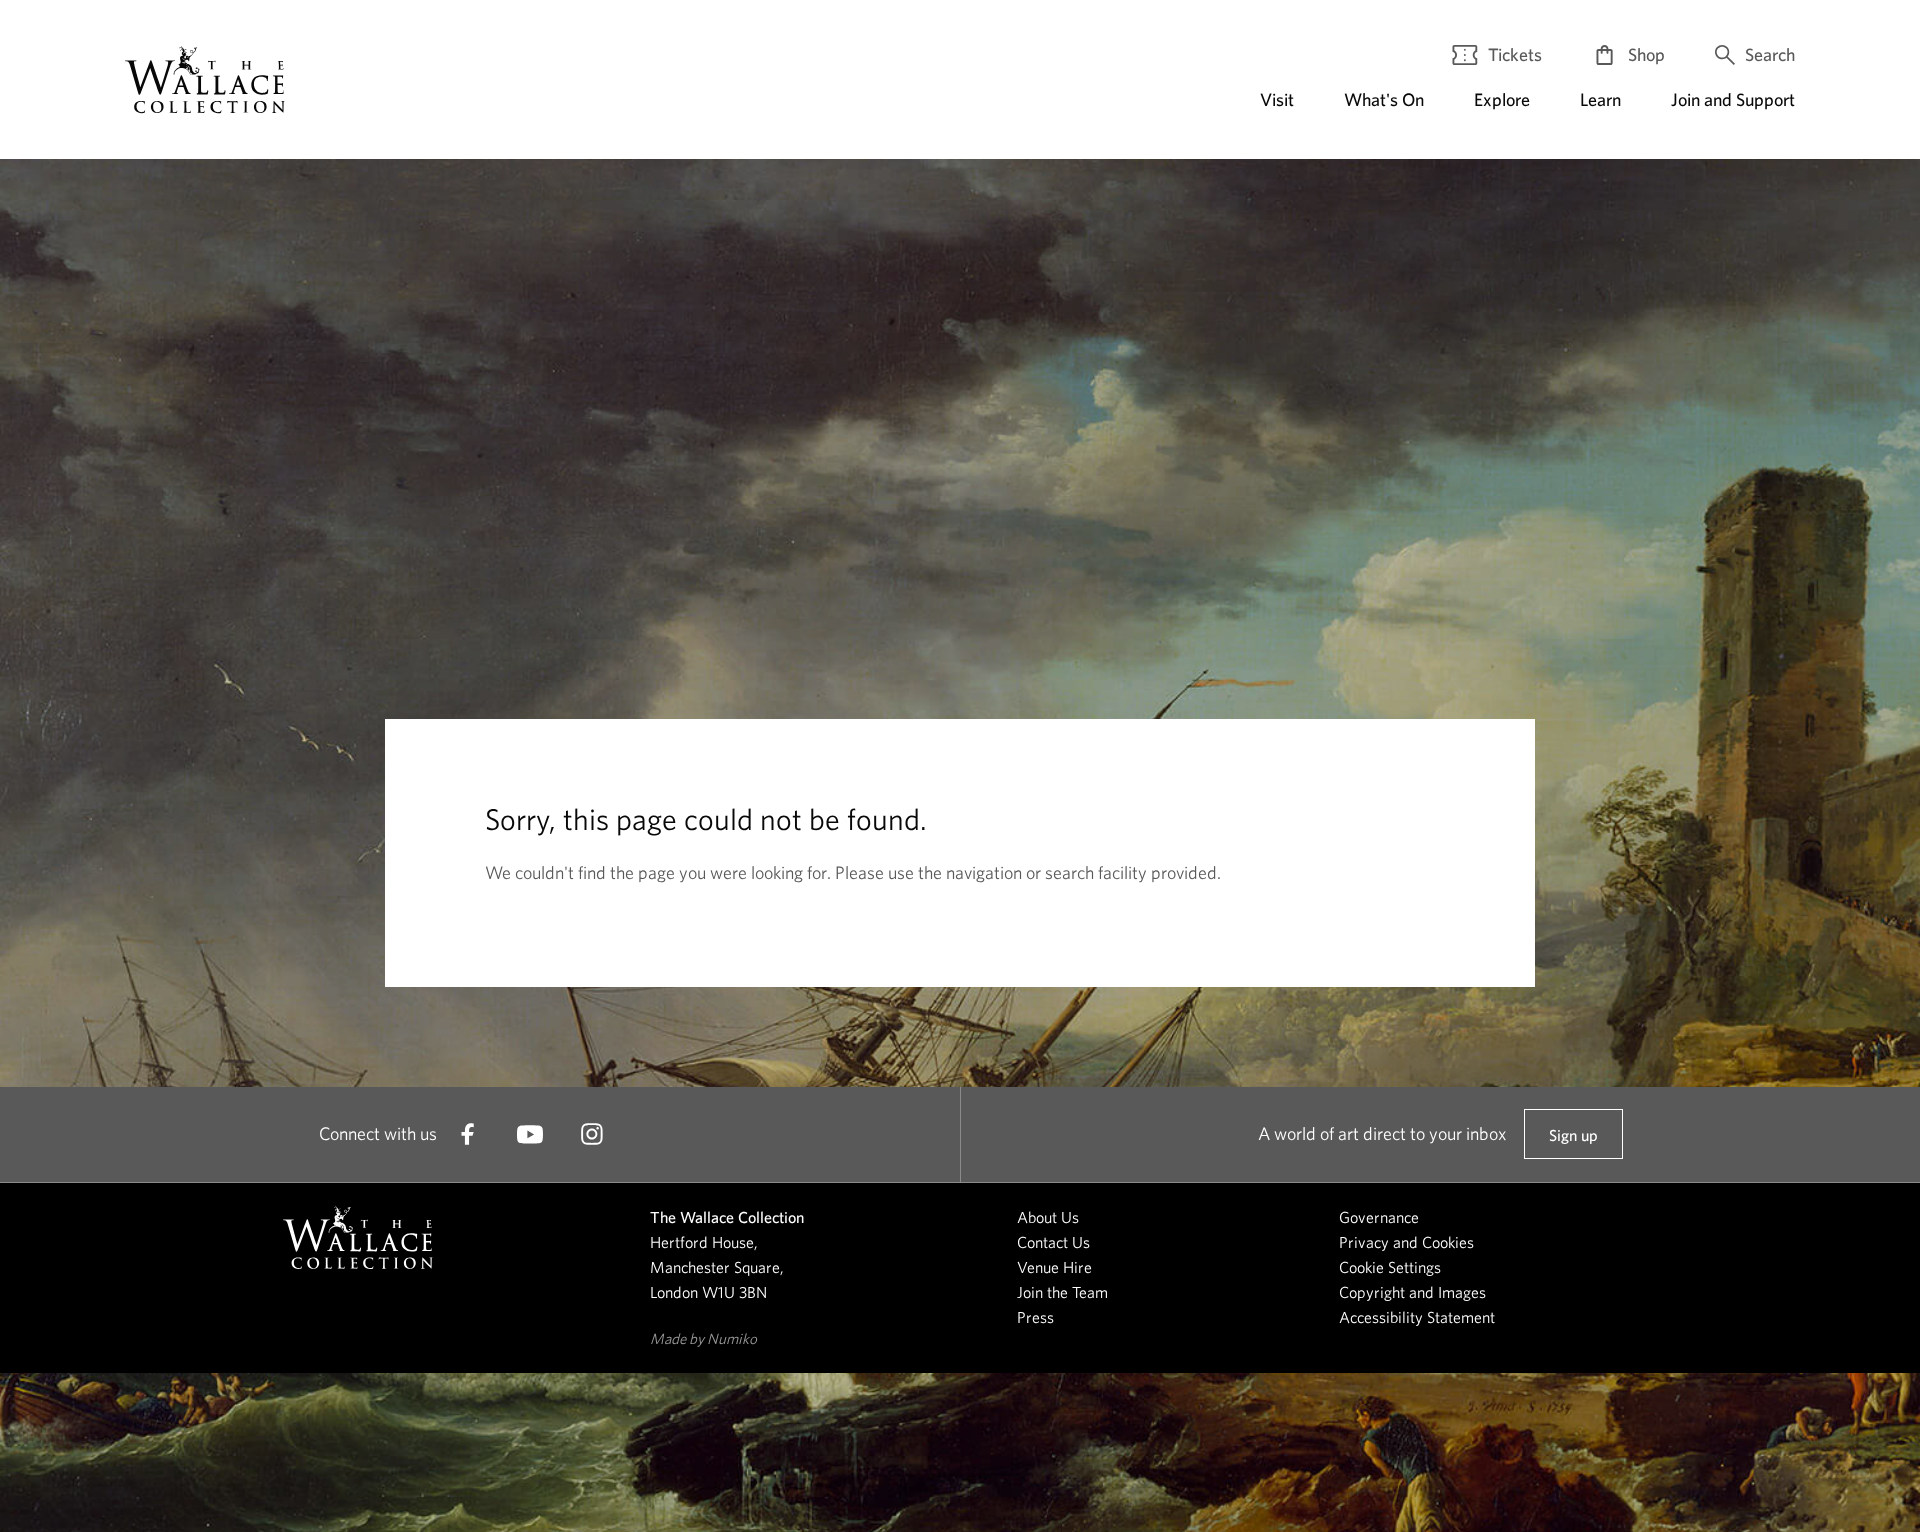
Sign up (1573, 1142)
